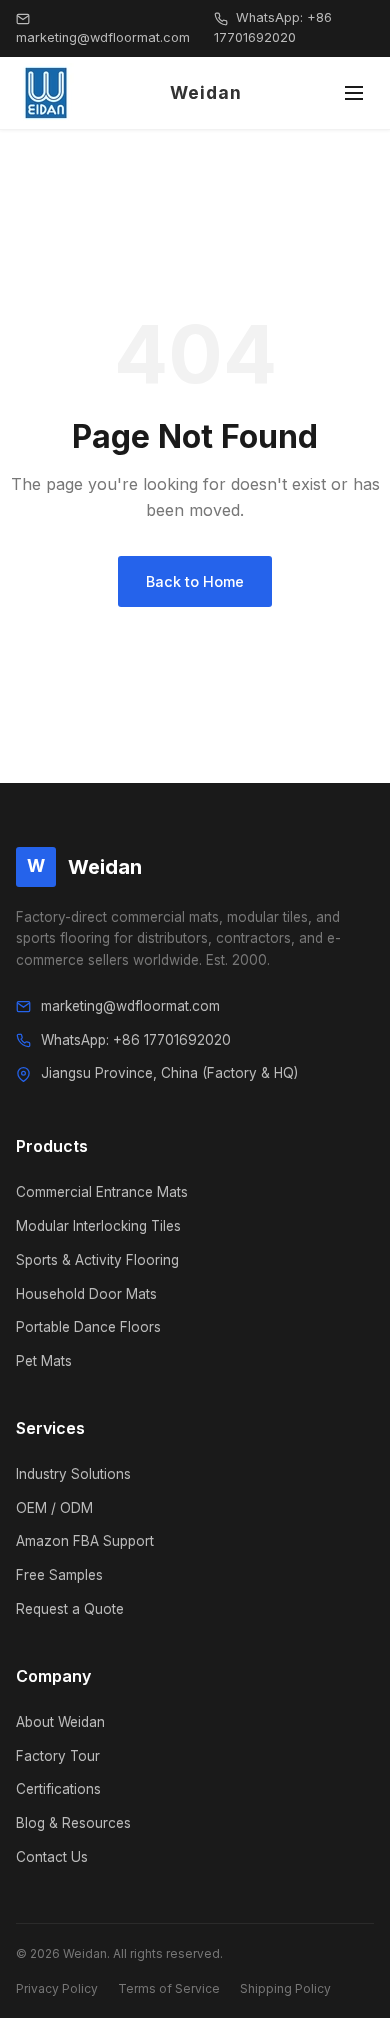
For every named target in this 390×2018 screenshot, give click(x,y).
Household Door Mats (86, 1294)
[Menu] (354, 93)
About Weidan (60, 1722)
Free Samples (59, 1575)
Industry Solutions (73, 1474)
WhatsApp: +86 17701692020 (273, 27)
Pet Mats (44, 1361)
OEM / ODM (54, 1508)
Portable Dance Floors (88, 1327)
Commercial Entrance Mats (102, 1192)
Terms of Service (169, 1988)
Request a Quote (70, 1609)
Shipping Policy (285, 1988)
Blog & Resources (73, 1823)
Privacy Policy (57, 1988)
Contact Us (52, 1857)
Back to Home (195, 581)
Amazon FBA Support (85, 1541)
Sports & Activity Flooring (97, 1260)
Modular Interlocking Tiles (98, 1226)
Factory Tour (58, 1756)
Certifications (58, 1789)
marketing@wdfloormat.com (103, 37)
